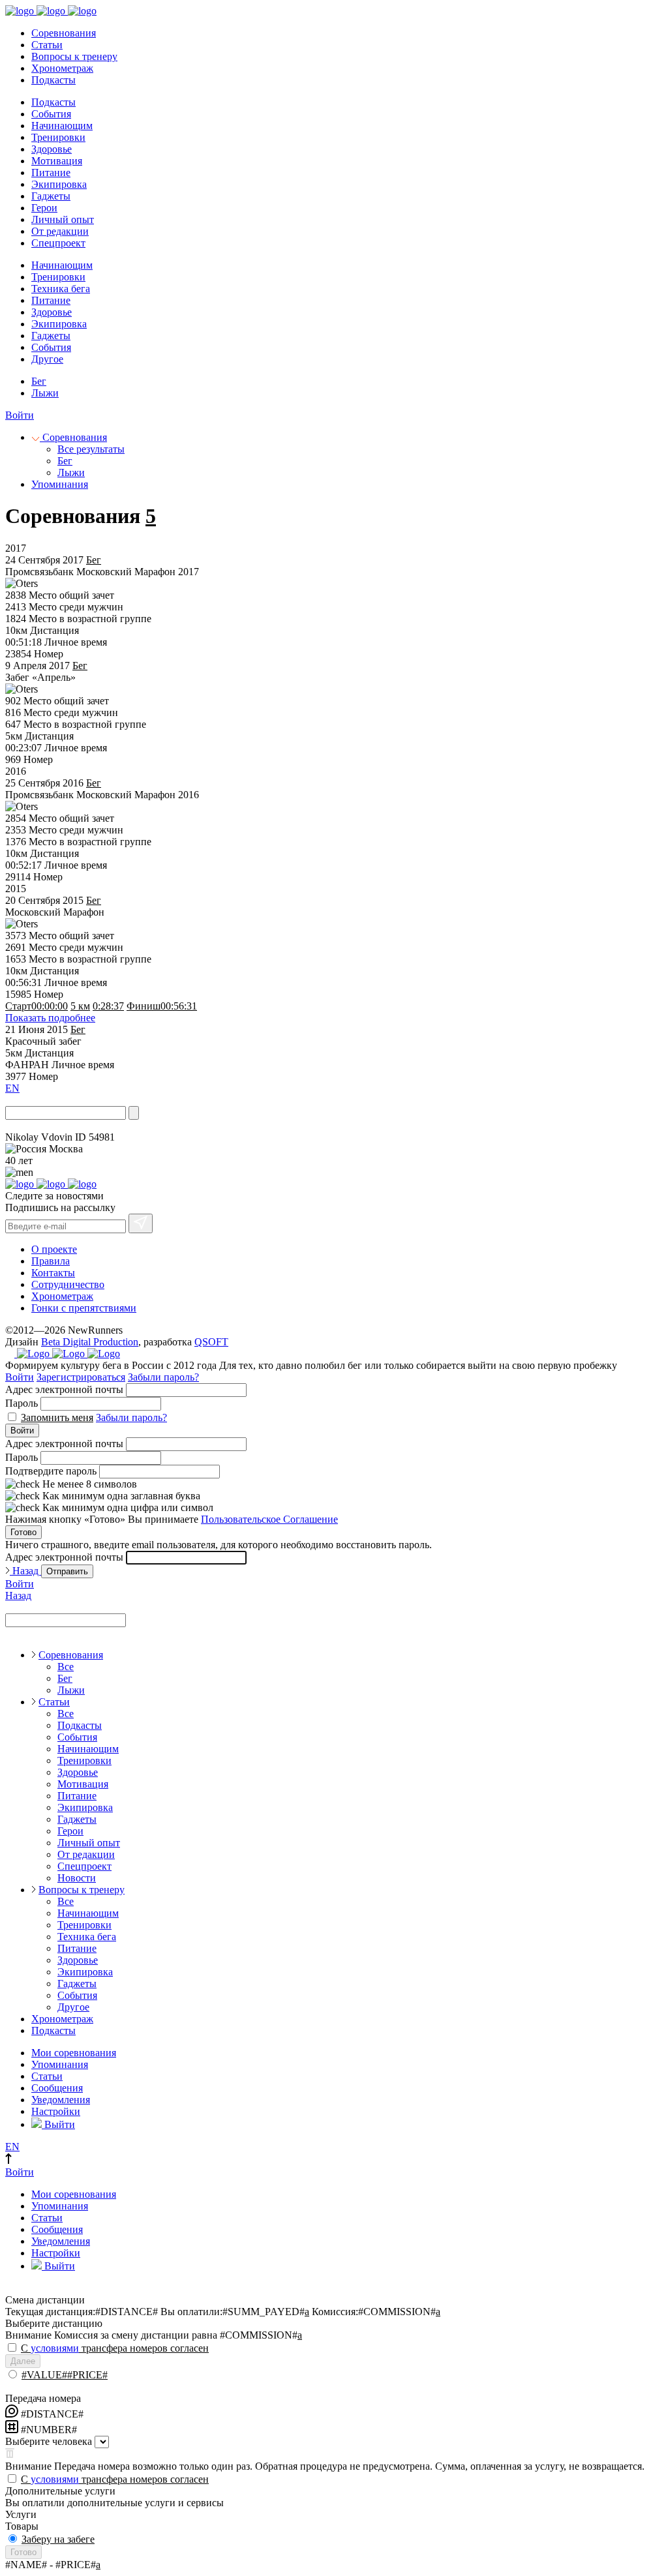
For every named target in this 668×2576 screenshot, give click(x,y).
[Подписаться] (141, 1223)
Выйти (58, 2124)
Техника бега (61, 289)
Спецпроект (58, 243)
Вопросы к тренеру (74, 56)
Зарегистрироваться (81, 1377)
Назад (25, 1571)
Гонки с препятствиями (84, 1308)
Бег (39, 381)
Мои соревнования (74, 2053)
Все (66, 1667)
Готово (23, 1532)
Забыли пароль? (163, 1377)
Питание (51, 172)
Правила (51, 1261)
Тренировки (58, 137)
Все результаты (91, 449)
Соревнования (64, 33)
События (51, 114)
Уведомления (61, 2100)
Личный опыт (63, 219)
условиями (55, 2348)
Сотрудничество (68, 1284)
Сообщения (57, 2088)
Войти (20, 415)
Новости (77, 1878)
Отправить (67, 1571)
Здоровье (52, 149)
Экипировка (59, 184)
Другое (47, 359)
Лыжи (45, 393)
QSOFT (211, 1342)
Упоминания (60, 484)
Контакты (53, 1273)
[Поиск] (134, 1113)
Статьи (47, 45)
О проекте (54, 1249)
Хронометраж (62, 68)
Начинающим (62, 126)
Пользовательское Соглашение (269, 1519)
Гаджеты (51, 196)
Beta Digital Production (90, 1342)
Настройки (56, 2111)
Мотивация (57, 161)
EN (12, 1088)
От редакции (60, 231)
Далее (23, 2361)
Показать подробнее (50, 1018)
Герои (44, 208)
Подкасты (53, 80)
